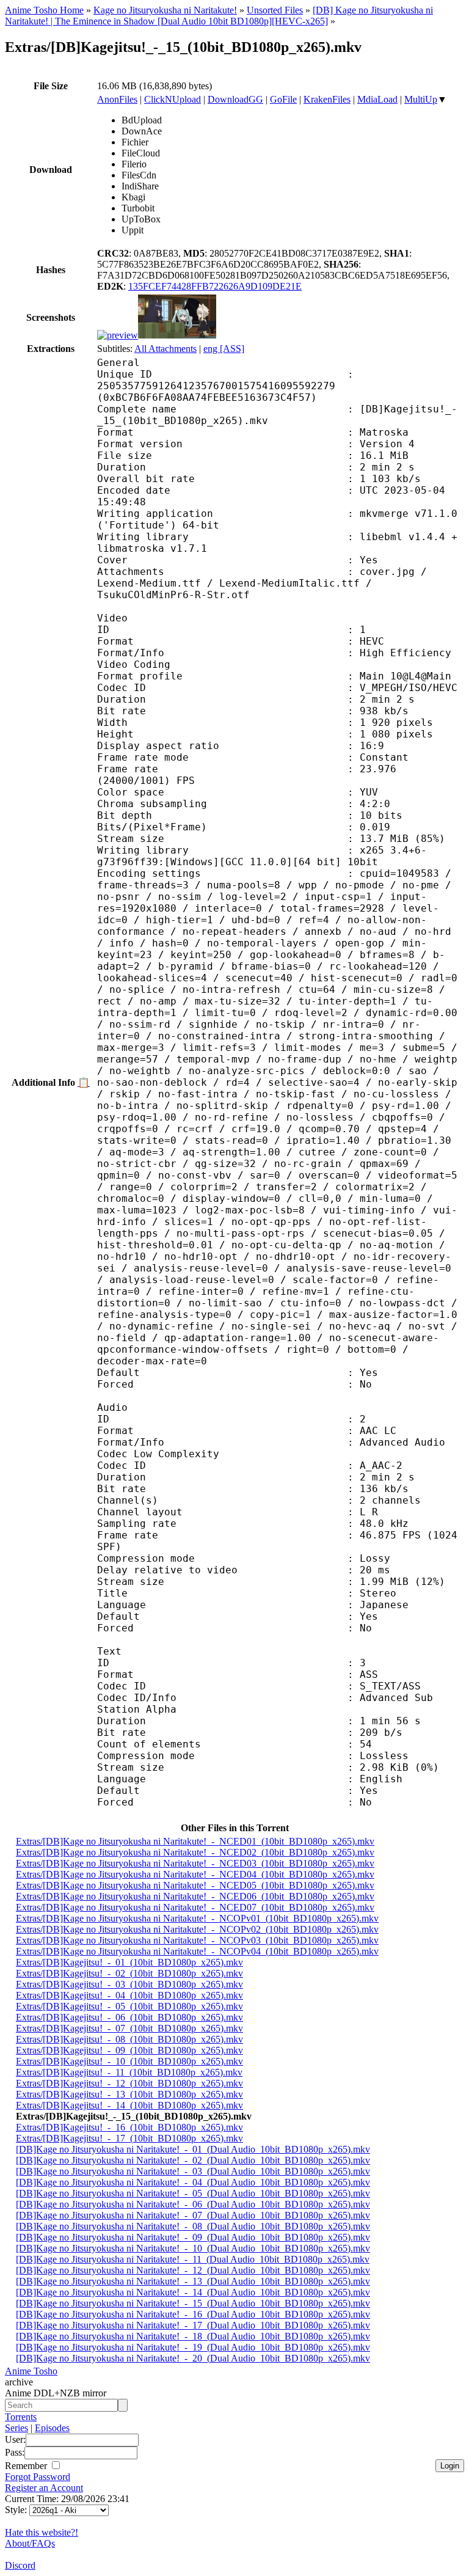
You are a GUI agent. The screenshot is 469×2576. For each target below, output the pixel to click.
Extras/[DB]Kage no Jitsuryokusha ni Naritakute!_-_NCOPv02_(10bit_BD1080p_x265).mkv (197, 1929)
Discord (20, 2565)
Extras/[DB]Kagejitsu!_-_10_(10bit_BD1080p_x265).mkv (129, 2061)
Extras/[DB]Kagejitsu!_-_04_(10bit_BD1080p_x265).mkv (129, 1995)
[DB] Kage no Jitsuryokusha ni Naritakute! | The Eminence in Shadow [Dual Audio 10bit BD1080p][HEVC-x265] (219, 16)
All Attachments (165, 349)
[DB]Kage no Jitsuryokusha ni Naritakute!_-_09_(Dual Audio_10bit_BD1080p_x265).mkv (193, 2237)
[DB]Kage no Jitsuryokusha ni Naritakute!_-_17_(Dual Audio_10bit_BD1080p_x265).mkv (193, 2325)
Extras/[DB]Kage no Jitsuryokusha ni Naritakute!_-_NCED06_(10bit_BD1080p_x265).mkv (195, 1896)
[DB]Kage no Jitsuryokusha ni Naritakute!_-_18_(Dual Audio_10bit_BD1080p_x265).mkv (193, 2336)
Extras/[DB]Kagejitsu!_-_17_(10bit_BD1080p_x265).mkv (129, 2138)
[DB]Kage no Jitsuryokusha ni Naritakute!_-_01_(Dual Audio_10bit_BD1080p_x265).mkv (193, 2149)
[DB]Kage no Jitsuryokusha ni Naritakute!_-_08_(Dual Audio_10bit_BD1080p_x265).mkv (193, 2226)
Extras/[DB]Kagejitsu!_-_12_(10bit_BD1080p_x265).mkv (129, 2083)
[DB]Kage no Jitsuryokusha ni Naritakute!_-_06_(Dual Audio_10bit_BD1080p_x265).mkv (193, 2204)
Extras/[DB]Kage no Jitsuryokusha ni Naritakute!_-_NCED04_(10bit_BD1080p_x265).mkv (195, 1874)
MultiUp (421, 99)
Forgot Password (38, 2477)
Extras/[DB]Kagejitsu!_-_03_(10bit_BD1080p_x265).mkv (129, 1984)
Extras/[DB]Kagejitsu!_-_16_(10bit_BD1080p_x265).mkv (129, 2127)
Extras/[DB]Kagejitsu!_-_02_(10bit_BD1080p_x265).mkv (129, 1973)
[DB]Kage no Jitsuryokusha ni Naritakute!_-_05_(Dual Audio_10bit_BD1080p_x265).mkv (193, 2193)
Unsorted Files (275, 10)
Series (16, 2428)
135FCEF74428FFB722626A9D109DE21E (215, 286)
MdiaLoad (377, 99)
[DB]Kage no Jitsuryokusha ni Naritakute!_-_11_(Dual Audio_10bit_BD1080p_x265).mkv (193, 2259)
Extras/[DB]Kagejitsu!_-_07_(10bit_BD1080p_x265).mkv (129, 2028)
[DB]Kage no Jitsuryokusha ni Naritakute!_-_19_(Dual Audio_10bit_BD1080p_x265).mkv (193, 2347)
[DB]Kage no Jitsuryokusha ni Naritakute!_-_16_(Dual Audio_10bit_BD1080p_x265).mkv (193, 2314)
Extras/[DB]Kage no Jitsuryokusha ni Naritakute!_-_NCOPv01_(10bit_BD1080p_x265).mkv (197, 1918)
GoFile (283, 99)
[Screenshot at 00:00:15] (118, 335)
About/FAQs (30, 2543)
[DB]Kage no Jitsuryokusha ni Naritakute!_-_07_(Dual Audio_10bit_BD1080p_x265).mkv (193, 2215)
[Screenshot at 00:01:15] (177, 335)
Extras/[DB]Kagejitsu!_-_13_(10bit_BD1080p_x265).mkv (129, 2094)
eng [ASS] (224, 349)
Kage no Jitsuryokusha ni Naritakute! (165, 10)
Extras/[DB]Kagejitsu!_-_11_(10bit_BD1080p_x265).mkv (129, 2072)
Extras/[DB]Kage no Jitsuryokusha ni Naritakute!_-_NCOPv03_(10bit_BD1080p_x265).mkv (197, 1940)
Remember (27, 2466)
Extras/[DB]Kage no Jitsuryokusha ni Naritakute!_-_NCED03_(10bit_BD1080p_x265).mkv (195, 1863)
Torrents (21, 2417)
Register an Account (44, 2488)
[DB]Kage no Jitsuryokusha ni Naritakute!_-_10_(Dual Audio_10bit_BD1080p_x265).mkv (193, 2248)
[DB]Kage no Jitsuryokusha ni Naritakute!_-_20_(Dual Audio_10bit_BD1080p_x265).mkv (193, 2358)
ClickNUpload (173, 99)
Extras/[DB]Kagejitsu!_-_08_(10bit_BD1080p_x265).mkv (129, 2039)
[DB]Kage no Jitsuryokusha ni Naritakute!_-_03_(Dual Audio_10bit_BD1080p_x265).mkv (193, 2171)
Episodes (52, 2428)
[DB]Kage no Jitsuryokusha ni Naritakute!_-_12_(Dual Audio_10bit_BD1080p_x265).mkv (193, 2270)
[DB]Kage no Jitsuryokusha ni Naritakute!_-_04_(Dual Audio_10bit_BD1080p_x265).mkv (193, 2182)
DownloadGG (235, 99)
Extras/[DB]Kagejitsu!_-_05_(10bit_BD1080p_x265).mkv (129, 2006)
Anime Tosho (31, 2371)
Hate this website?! (42, 2532)
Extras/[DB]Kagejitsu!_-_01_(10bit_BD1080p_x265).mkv (129, 1962)
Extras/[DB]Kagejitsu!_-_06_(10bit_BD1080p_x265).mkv (129, 2017)
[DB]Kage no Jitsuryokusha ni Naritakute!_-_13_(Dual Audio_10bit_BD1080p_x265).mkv (193, 2281)
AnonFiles (117, 99)
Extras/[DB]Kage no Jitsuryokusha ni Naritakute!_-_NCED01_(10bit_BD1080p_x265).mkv (195, 1841)
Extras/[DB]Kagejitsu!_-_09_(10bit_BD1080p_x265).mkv (129, 2050)
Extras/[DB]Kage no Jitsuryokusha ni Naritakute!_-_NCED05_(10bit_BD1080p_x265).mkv (195, 1885)
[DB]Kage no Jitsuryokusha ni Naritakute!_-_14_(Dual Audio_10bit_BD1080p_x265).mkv (193, 2292)
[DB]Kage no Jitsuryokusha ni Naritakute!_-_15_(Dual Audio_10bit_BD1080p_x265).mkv (193, 2303)
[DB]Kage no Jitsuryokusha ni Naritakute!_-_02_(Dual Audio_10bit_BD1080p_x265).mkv (193, 2160)
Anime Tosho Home (44, 10)
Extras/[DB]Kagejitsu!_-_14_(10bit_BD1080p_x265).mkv (129, 2105)
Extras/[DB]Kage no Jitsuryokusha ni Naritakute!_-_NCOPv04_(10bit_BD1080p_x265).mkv (197, 1951)
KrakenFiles (327, 99)
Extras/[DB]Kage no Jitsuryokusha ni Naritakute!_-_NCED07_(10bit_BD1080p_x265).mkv (195, 1907)
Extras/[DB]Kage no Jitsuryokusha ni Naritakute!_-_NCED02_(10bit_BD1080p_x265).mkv (195, 1852)
